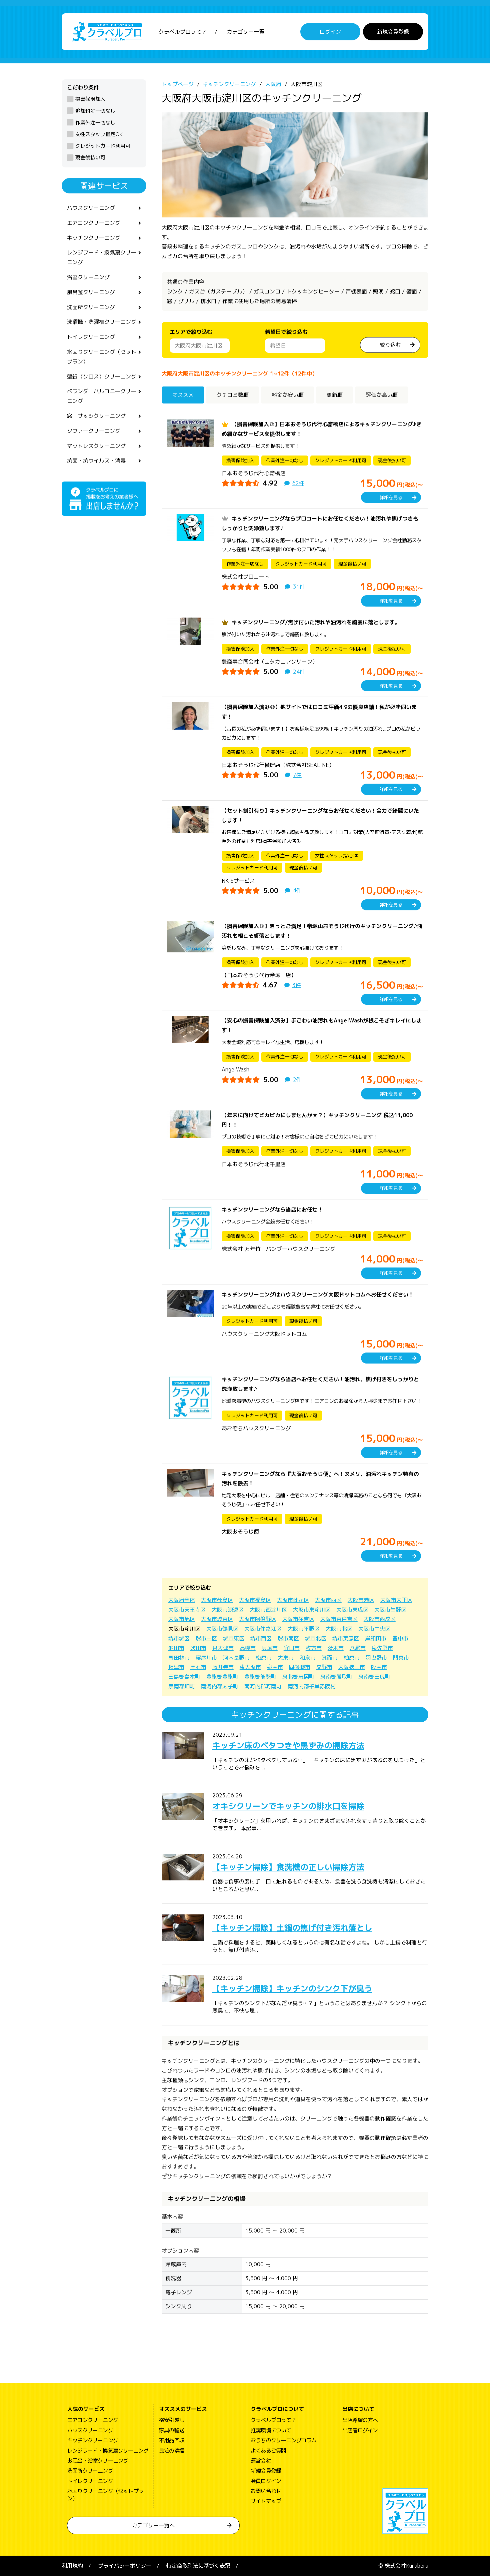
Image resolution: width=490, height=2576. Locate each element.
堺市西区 (261, 1638)
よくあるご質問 (268, 2451)
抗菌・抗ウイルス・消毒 (96, 461)
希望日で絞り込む (286, 332)
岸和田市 (376, 1638)
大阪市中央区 (374, 1629)
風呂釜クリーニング (91, 292)
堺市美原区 (346, 1638)
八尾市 (358, 1648)
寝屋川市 (206, 1658)
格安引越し (172, 2420)
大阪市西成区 (380, 1619)
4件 (297, 890)
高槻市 (248, 1648)
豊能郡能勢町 (260, 1677)
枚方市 (314, 1648)
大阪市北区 (339, 1629)
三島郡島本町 (184, 1677)
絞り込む (390, 345)
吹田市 (198, 1648)
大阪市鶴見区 (222, 1629)
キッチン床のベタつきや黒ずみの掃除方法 (288, 1745)
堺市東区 (234, 1638)
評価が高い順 (382, 395)
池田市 (176, 1648)
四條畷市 (300, 1667)
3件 (297, 985)
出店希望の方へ (360, 2420)
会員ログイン (266, 2481)
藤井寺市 (223, 1667)
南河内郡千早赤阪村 (312, 1686)
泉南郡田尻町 (374, 1677)
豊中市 (400, 1638)
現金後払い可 (90, 158)
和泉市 (308, 1658)
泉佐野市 (382, 1648)
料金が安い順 (288, 395)
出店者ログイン (360, 2430)
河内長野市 (236, 1658)
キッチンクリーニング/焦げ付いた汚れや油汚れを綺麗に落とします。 (316, 622)
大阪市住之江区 (263, 1629)
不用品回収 (172, 2440)
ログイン (330, 32)
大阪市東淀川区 (312, 1610)
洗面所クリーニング (91, 307)
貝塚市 (270, 1648)
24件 (299, 672)
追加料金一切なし (95, 111)
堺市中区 (206, 1638)
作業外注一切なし (95, 123)
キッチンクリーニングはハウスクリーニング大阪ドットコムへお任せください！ (318, 1295)
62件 (298, 483)
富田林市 (179, 1658)
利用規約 (72, 2566)
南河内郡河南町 (263, 1686)
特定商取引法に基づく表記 (198, 2566)
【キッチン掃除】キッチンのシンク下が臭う (292, 1988)
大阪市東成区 (352, 1610)
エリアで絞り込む (191, 332)
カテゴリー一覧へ (153, 2525)
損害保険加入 (90, 99)
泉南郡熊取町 (336, 1677)
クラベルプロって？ (183, 32)
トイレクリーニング (91, 337)
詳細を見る (391, 497)
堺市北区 (316, 1638)
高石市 (198, 1667)
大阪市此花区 (293, 1600)
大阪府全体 (182, 1600)
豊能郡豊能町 (222, 1677)
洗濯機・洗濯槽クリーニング (102, 322)
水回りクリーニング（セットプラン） (102, 357)
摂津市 (176, 1667)
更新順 (335, 395)
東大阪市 (250, 1667)
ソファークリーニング (94, 431)
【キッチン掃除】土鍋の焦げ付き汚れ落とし (292, 1928)
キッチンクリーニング (94, 238)
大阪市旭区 (182, 1619)
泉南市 (275, 1667)
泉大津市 (223, 1648)
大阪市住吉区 (298, 1619)
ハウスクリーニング (91, 208)
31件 (299, 587)
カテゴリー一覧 (246, 32)
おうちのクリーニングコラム (284, 2440)
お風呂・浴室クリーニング (98, 2461)
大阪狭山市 (352, 1667)
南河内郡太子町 (220, 1686)
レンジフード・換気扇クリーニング (102, 257)
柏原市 (352, 1658)
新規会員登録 (393, 32)
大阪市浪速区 (228, 1610)
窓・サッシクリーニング (96, 416)
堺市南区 (288, 1638)
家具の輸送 (172, 2430)
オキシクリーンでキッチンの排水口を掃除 (288, 1806)
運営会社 (261, 2461)
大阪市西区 (328, 1600)
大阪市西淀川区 (268, 1610)
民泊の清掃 (172, 2451)
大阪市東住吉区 (339, 1619)
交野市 (324, 1667)
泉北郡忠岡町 (298, 1677)
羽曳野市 (376, 1658)
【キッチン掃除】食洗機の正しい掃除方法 (288, 1867)
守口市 (292, 1648)
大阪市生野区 (390, 1610)
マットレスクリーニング (96, 446)
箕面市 (330, 1658)
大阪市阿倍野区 (258, 1619)
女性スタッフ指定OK (99, 134)
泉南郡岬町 (182, 1686)
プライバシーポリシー (125, 2566)
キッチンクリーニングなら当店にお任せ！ (272, 1209)
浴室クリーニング (88, 277)
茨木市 (336, 1648)
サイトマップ (266, 2501)
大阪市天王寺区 (187, 1610)
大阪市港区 (361, 1600)
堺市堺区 (179, 1638)
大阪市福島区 (255, 1600)
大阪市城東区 (217, 1619)
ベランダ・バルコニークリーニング (102, 396)
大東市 (286, 1658)
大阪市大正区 (396, 1600)
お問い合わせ (266, 2491)
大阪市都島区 (217, 1600)
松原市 (264, 1658)
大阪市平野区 (304, 1629)
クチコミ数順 (233, 395)
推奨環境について (271, 2430)
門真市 (401, 1658)
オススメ (183, 395)
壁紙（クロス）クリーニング (102, 376)
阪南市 (379, 1667)
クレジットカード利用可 (103, 146)
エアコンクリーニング (94, 223)
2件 (297, 1079)
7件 (297, 775)
